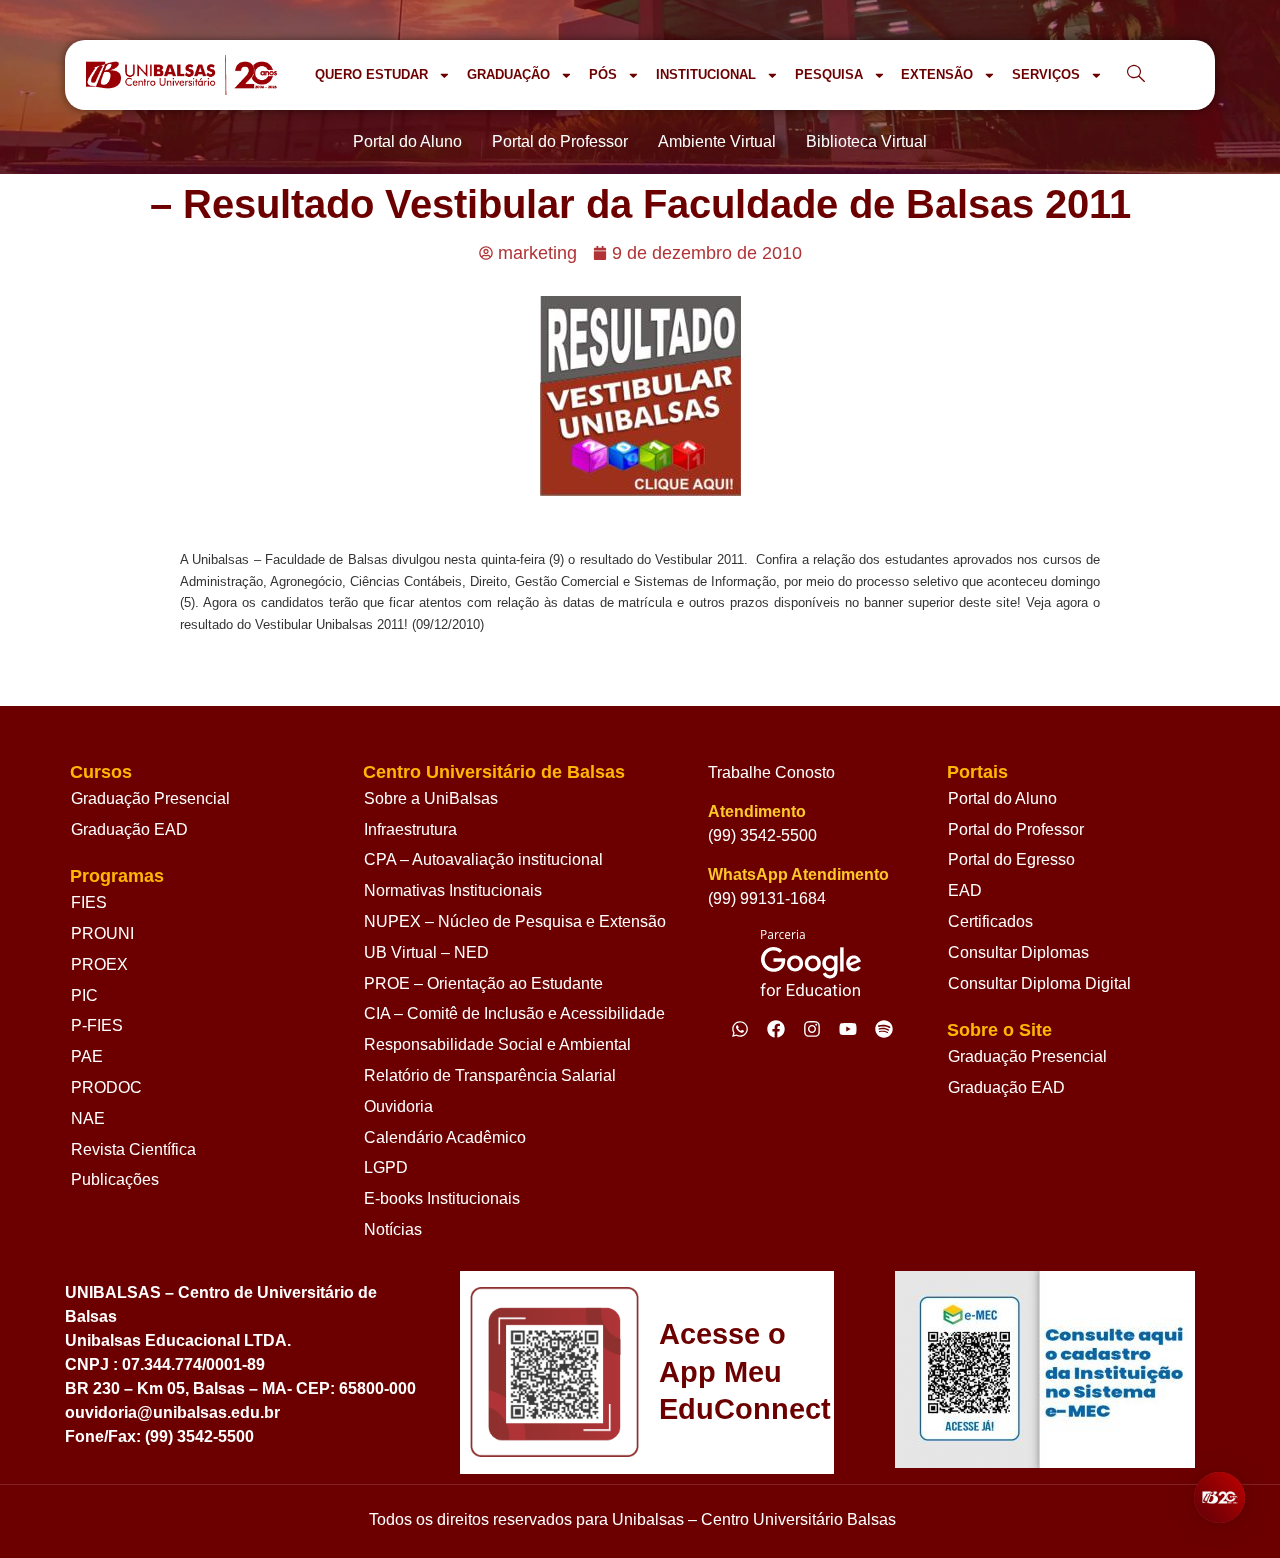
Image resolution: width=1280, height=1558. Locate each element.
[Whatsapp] (740, 1029)
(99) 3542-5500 (762, 835)
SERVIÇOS (1046, 74)
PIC (84, 995)
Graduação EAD (129, 829)
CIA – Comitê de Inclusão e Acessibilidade (514, 1013)
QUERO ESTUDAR (371, 74)
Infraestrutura (410, 829)
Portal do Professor (1016, 829)
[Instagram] (812, 1029)
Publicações (115, 1179)
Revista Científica (133, 1149)
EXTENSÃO (937, 74)
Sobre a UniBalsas (431, 798)
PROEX (99, 964)
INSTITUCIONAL (706, 74)
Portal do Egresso (1011, 859)
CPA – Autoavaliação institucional (483, 859)
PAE (87, 1056)
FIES (89, 902)
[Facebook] (776, 1029)
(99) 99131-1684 (767, 898)
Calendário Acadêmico (445, 1137)
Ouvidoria (398, 1106)
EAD (965, 890)
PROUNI (102, 933)
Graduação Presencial (150, 798)
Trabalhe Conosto (771, 772)
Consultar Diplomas (1018, 952)
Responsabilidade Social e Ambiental (497, 1044)
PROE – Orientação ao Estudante (483, 983)
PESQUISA (829, 74)
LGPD (386, 1167)
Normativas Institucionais (453, 890)
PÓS (603, 74)
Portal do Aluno (1002, 798)
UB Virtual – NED (426, 952)
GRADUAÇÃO (508, 74)
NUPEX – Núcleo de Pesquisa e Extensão (515, 921)
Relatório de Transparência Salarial (490, 1075)
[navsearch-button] (1136, 75)
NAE (88, 1118)
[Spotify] (884, 1029)
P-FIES (97, 1025)
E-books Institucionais (442, 1198)
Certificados (990, 921)
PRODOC (106, 1087)
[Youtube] (848, 1029)
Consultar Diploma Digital (1039, 983)
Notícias (393, 1229)
